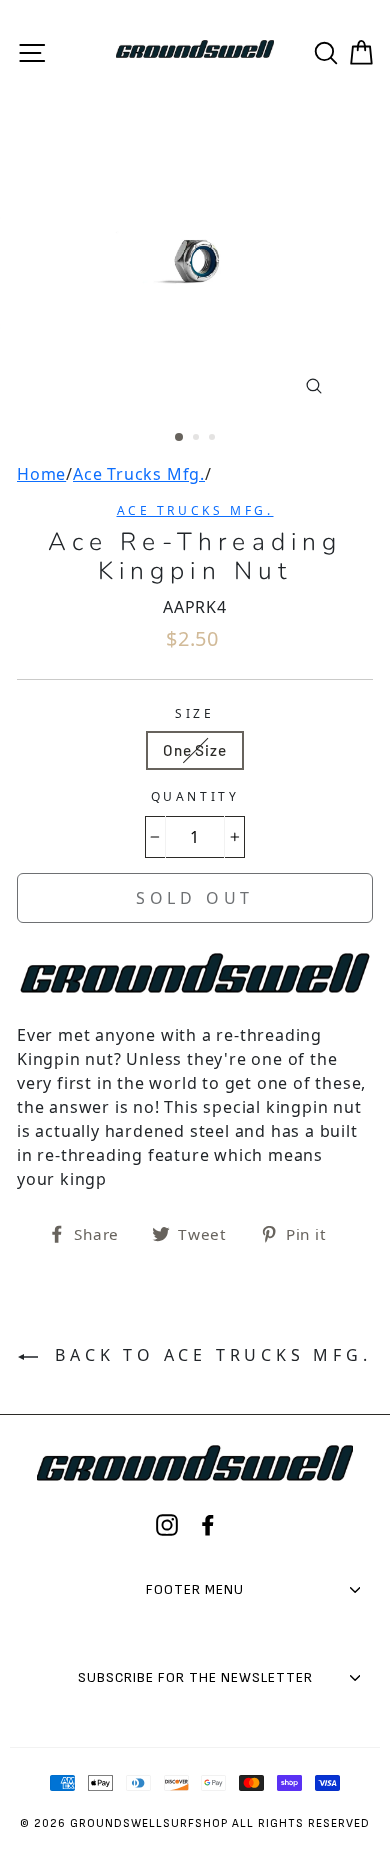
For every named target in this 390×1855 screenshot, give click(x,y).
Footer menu (195, 1589)
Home (41, 474)
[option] (195, 259)
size (194, 713)
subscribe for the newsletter (195, 1677)
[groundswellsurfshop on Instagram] (167, 1525)
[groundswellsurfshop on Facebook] (208, 1525)
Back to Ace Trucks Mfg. (208, 1355)
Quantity (195, 796)
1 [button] (180, 438)
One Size (194, 750)
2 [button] (198, 439)
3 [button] (214, 439)
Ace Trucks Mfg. (139, 474)
